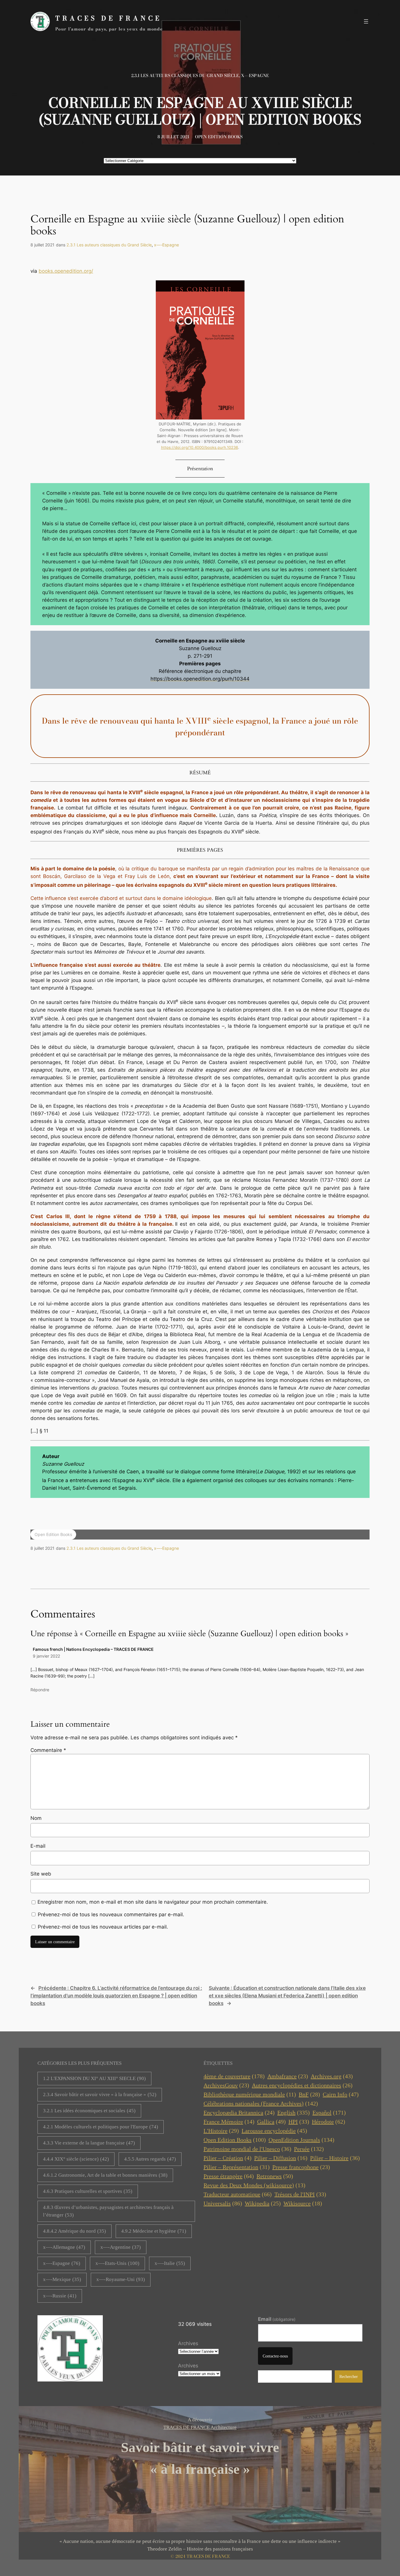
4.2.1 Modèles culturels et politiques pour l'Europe (101, 2127)
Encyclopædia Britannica (239, 2113)
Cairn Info (341, 2094)
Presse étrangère (229, 2176)
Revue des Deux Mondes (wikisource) (254, 2185)
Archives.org (332, 2076)
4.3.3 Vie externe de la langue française (89, 2143)
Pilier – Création (228, 2158)
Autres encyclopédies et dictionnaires (302, 2085)
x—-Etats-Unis (117, 2263)
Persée (309, 2149)
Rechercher (349, 2376)
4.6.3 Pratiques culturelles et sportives (88, 2191)
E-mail (38, 1846)
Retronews (275, 2176)
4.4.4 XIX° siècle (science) (76, 2159)
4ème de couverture (234, 2076)
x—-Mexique (62, 2279)
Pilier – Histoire (335, 2158)
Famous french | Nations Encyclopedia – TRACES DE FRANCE (93, 1649)
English (294, 2113)
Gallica (271, 2122)
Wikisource (303, 2203)
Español (329, 2113)
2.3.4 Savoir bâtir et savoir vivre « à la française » (100, 2095)
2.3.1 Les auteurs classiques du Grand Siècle (185, 76)
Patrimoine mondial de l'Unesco (247, 2149)
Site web (41, 1874)
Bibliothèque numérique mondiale (250, 2094)
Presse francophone (301, 2167)
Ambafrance (288, 2076)
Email (277, 2319)
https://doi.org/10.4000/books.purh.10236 (200, 447)
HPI (299, 2122)
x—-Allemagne (64, 2247)
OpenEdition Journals (301, 2140)
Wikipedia (263, 2203)
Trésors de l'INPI (300, 2194)
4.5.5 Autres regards (150, 2159)
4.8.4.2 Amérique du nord (75, 2231)
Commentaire (48, 1750)
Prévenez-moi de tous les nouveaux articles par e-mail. (103, 1927)
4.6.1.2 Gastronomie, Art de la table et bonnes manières (105, 2175)
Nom (36, 1818)
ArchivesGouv (226, 2085)
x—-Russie (60, 2296)
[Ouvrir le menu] (366, 21)
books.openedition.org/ (66, 271)
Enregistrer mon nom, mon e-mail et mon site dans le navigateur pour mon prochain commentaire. (153, 1902)
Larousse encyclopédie (274, 2131)
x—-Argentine (121, 2247)
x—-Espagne (255, 76)
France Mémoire (229, 2122)
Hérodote (329, 2122)
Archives (188, 2343)
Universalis (223, 2203)
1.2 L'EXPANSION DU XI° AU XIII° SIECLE (94, 2078)
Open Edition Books (219, 137)
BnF (309, 2094)
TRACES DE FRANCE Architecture (200, 2427)
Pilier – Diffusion (281, 2158)
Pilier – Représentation (237, 2167)
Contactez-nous (275, 2356)
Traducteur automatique (238, 2194)
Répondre (40, 1690)
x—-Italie (170, 2263)
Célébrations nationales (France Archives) (261, 2103)
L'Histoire (221, 2131)
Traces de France (108, 18)
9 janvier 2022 (46, 1656)
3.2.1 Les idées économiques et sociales (89, 2111)
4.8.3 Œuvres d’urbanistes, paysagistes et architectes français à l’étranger (108, 2211)
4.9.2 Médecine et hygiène (154, 2231)
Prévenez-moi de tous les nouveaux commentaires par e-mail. (111, 1914)
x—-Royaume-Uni (121, 2279)
